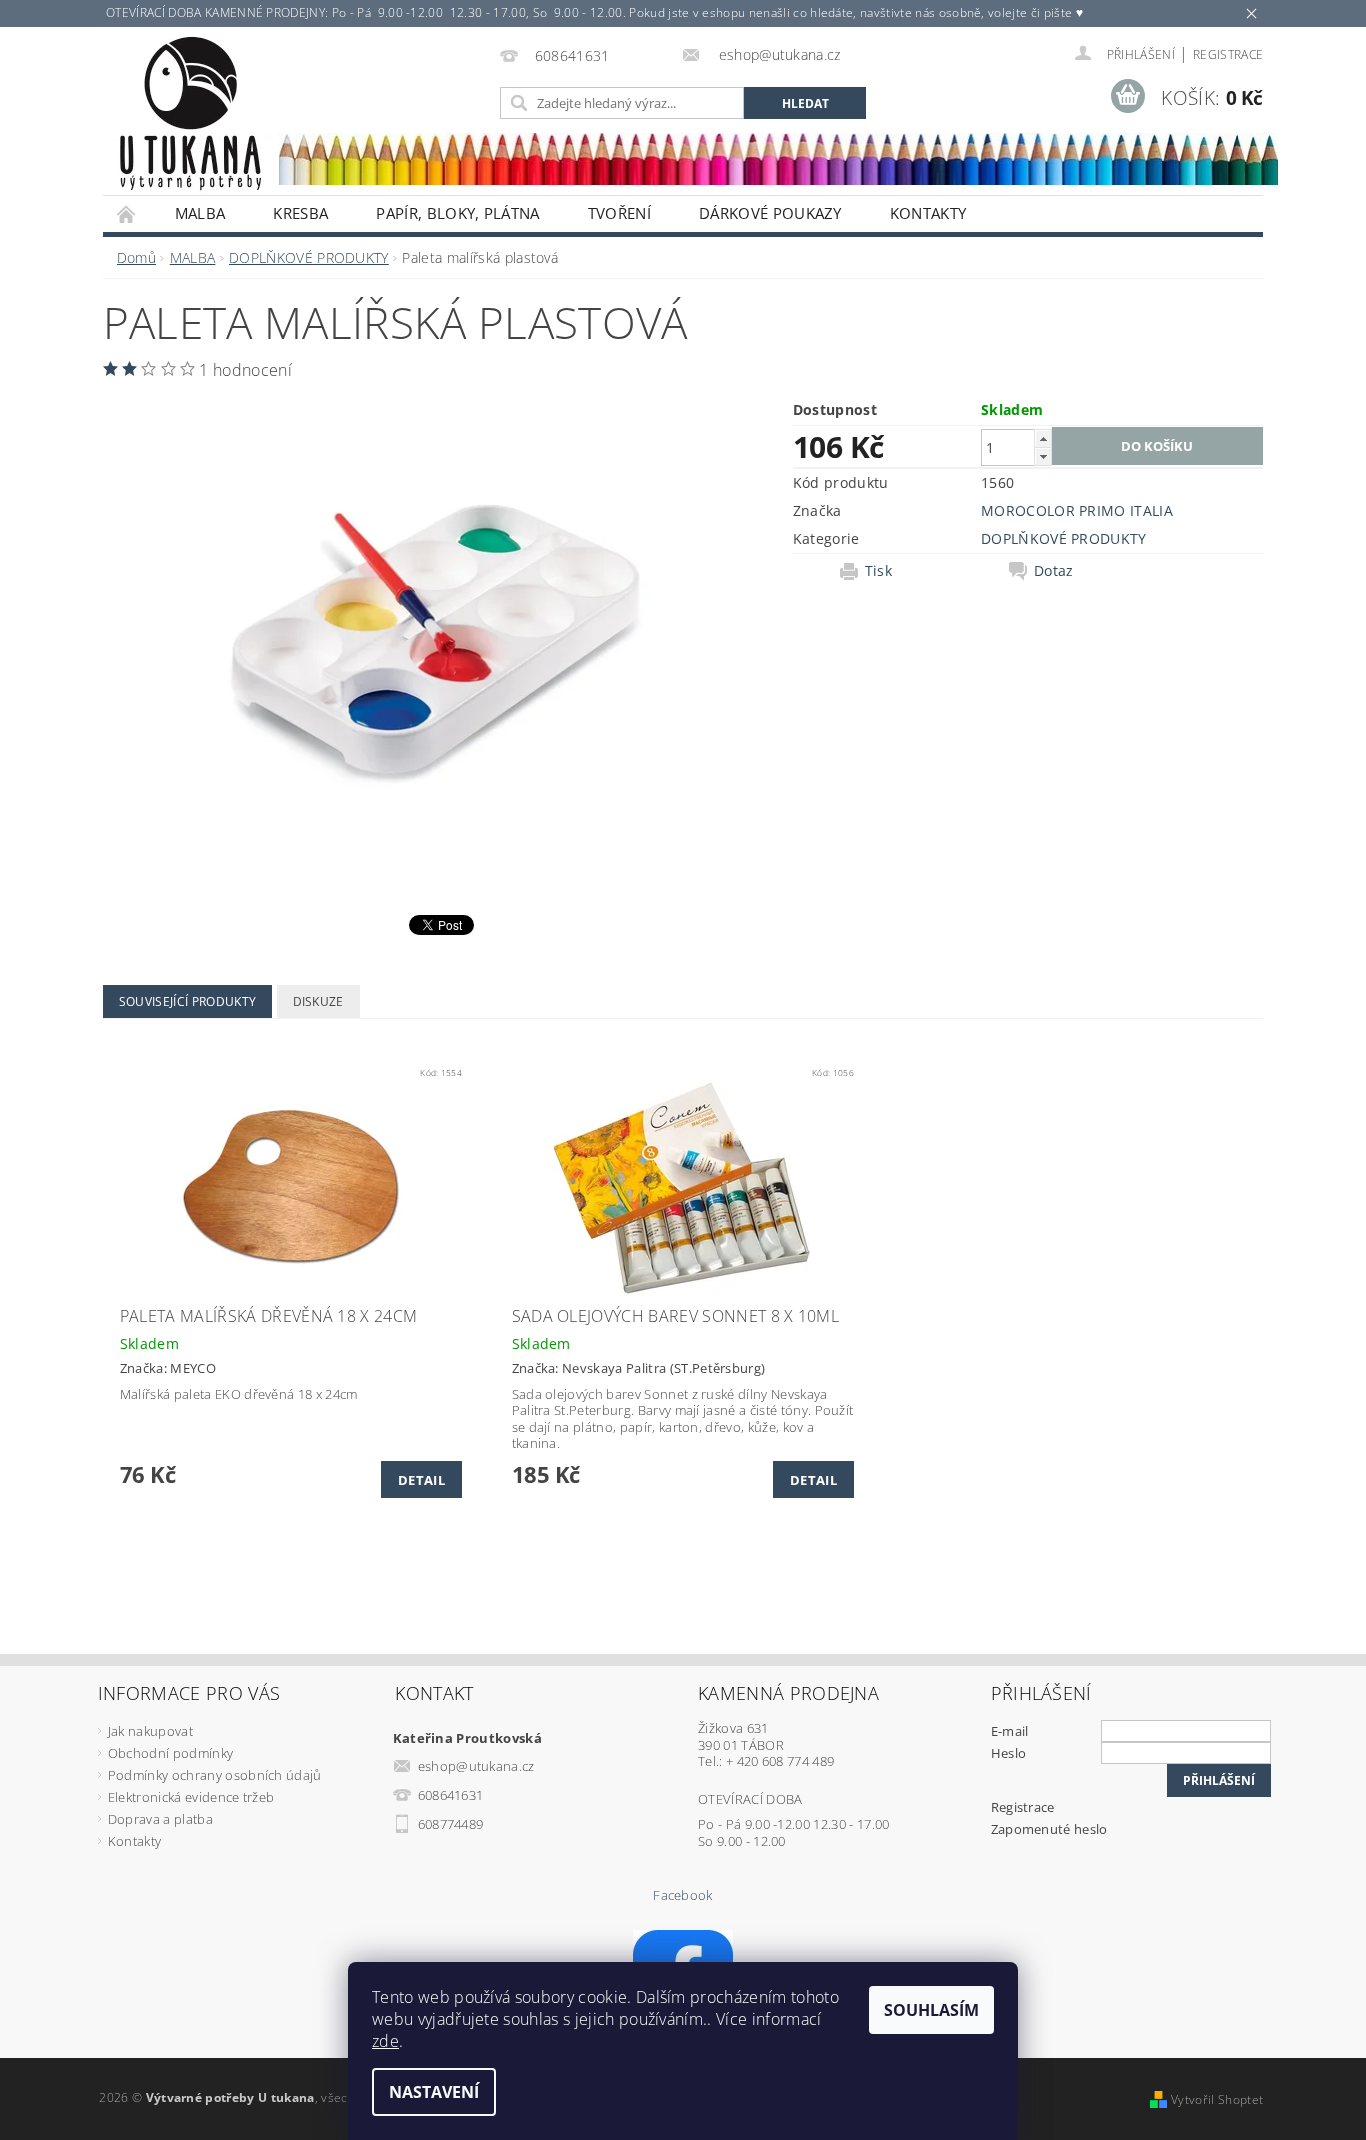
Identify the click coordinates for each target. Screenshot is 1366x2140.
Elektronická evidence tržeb (191, 1797)
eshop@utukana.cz (476, 1766)
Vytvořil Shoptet (1217, 2099)
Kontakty (928, 213)
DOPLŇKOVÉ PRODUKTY (1064, 538)
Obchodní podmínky (170, 1753)
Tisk (878, 571)
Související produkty (187, 1001)
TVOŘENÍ (619, 213)
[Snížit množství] (1043, 456)
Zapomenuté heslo (1049, 1829)
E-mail (1010, 1731)
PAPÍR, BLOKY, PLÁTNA (457, 213)
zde (385, 2041)
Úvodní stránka (127, 213)
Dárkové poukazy (770, 213)
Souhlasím (931, 2010)
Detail (421, 1480)
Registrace (1228, 54)
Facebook (683, 1895)
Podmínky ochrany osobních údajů (215, 1775)
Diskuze (318, 1001)
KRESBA (300, 213)
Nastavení (434, 2092)
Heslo (1009, 1753)
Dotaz (1054, 571)
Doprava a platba (160, 1819)
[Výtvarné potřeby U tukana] (190, 114)
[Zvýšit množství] (1043, 438)
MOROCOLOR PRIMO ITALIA (1077, 510)
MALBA (200, 213)
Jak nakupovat (150, 1731)
